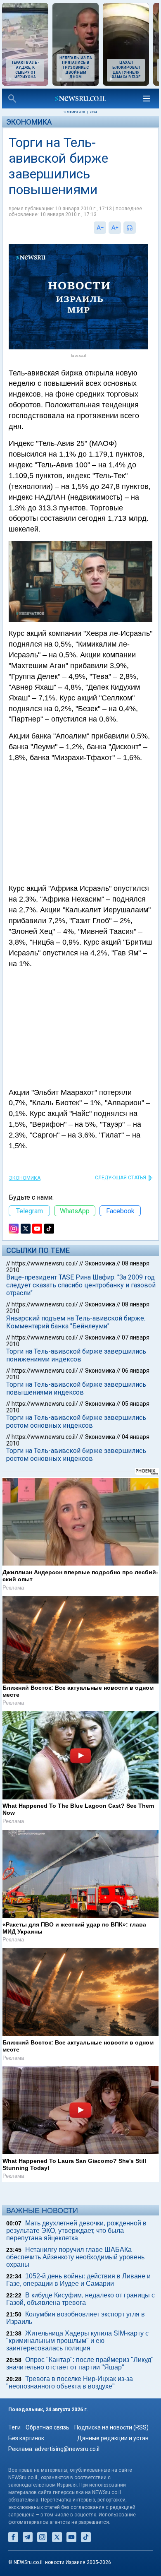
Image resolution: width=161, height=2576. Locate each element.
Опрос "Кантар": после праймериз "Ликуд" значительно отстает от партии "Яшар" (80, 2363)
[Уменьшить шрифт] (100, 228)
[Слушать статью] (138, 228)
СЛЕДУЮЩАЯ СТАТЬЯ (121, 1178)
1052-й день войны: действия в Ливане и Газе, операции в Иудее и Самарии (78, 2280)
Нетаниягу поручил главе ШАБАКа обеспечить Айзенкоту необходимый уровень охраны (75, 2257)
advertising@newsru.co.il (67, 2449)
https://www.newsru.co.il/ (45, 1263)
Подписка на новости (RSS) (111, 2427)
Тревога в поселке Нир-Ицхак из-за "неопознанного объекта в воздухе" (70, 2382)
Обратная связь (47, 2427)
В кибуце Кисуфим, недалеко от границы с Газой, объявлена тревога (80, 2299)
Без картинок (26, 2438)
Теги (14, 2427)
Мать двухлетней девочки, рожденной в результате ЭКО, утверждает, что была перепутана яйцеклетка (76, 2231)
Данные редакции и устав (113, 2438)
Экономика (29, 122)
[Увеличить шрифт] (115, 228)
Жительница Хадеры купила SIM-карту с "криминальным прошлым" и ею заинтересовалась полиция (77, 2341)
